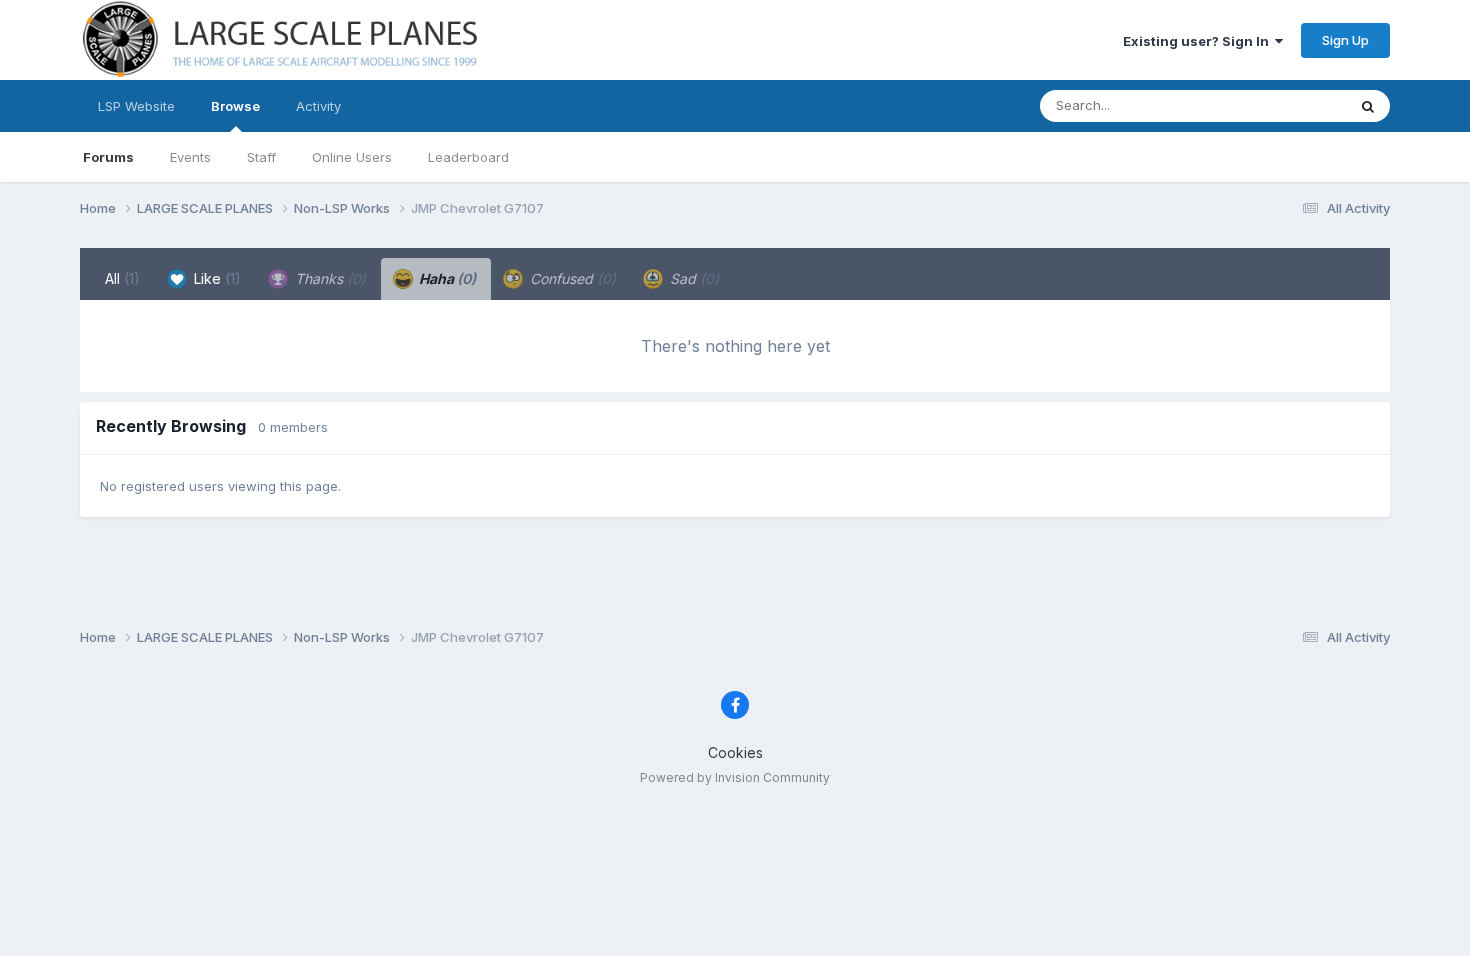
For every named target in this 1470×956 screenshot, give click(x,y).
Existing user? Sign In (1199, 41)
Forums (108, 157)
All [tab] (122, 278)
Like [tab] (215, 278)
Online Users (352, 157)
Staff (261, 157)
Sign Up (1345, 40)
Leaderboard (468, 157)
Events (190, 157)
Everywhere (1284, 105)
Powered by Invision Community (735, 777)
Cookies (735, 752)
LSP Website (136, 106)
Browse (235, 106)
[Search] (1368, 106)
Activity (318, 106)
